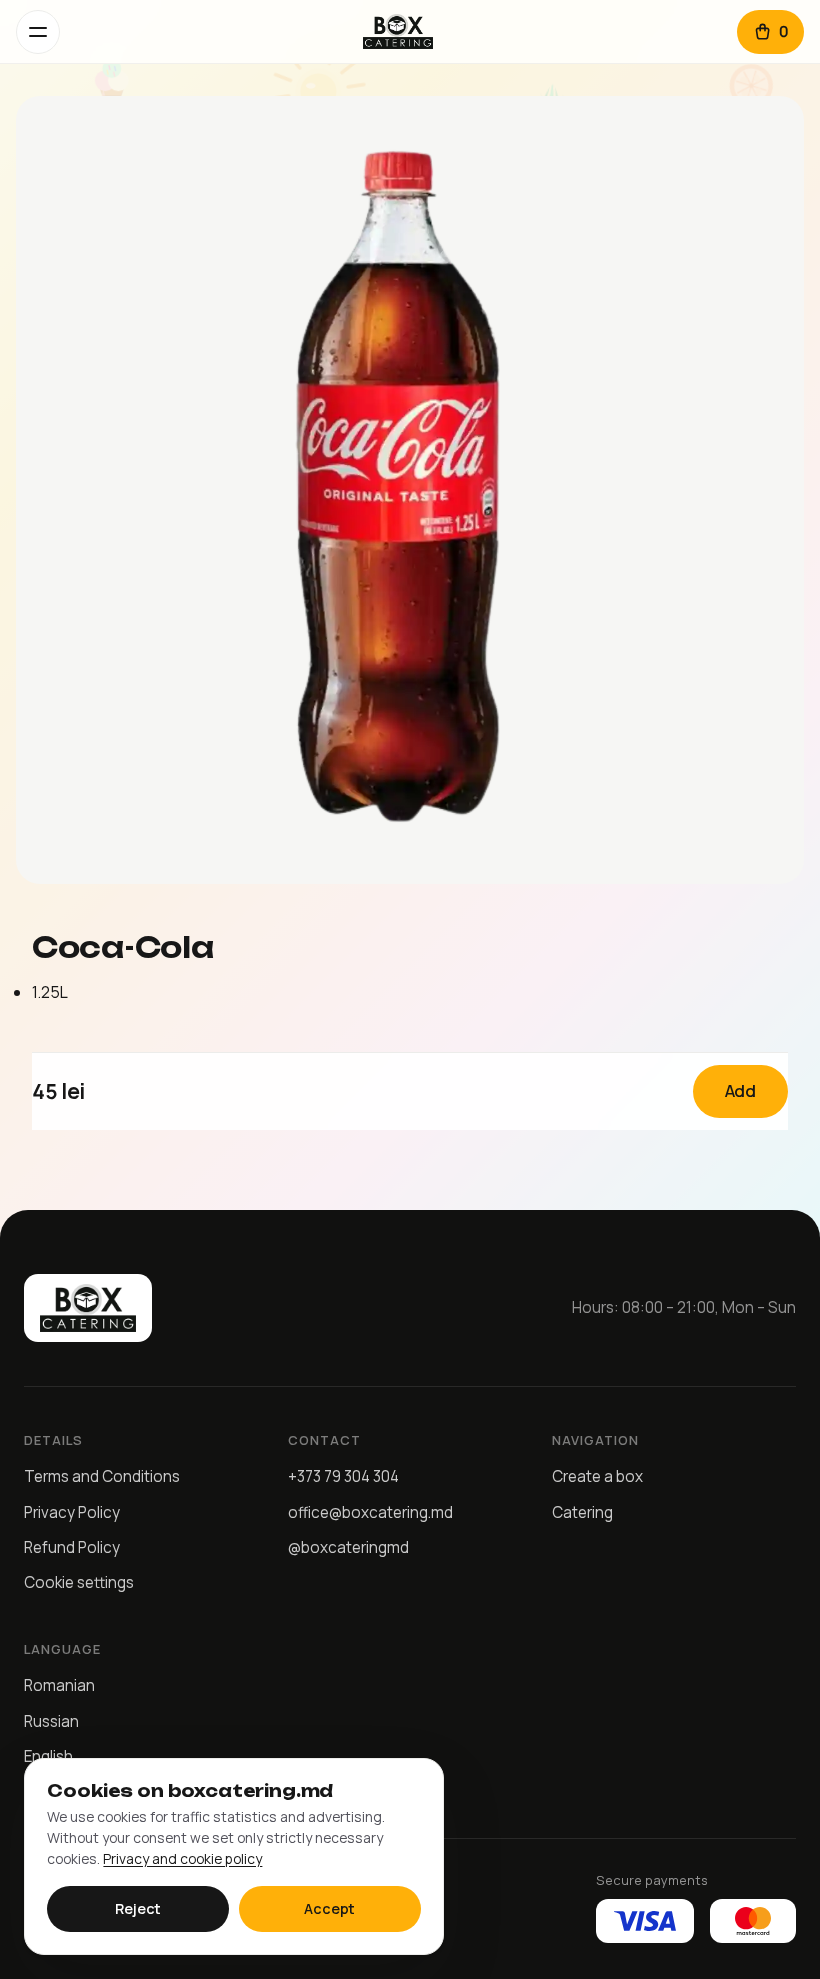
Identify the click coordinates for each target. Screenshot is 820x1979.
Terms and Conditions (102, 1476)
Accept (329, 1908)
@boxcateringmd (348, 1547)
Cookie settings (79, 1582)
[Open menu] (38, 32)
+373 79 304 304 (343, 1476)
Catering (582, 1512)
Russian (51, 1721)
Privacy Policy (72, 1512)
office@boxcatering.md (370, 1512)
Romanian (59, 1685)
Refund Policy (72, 1547)
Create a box (597, 1476)
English (48, 1756)
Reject (138, 1908)
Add (741, 1090)
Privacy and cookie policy (182, 1858)
